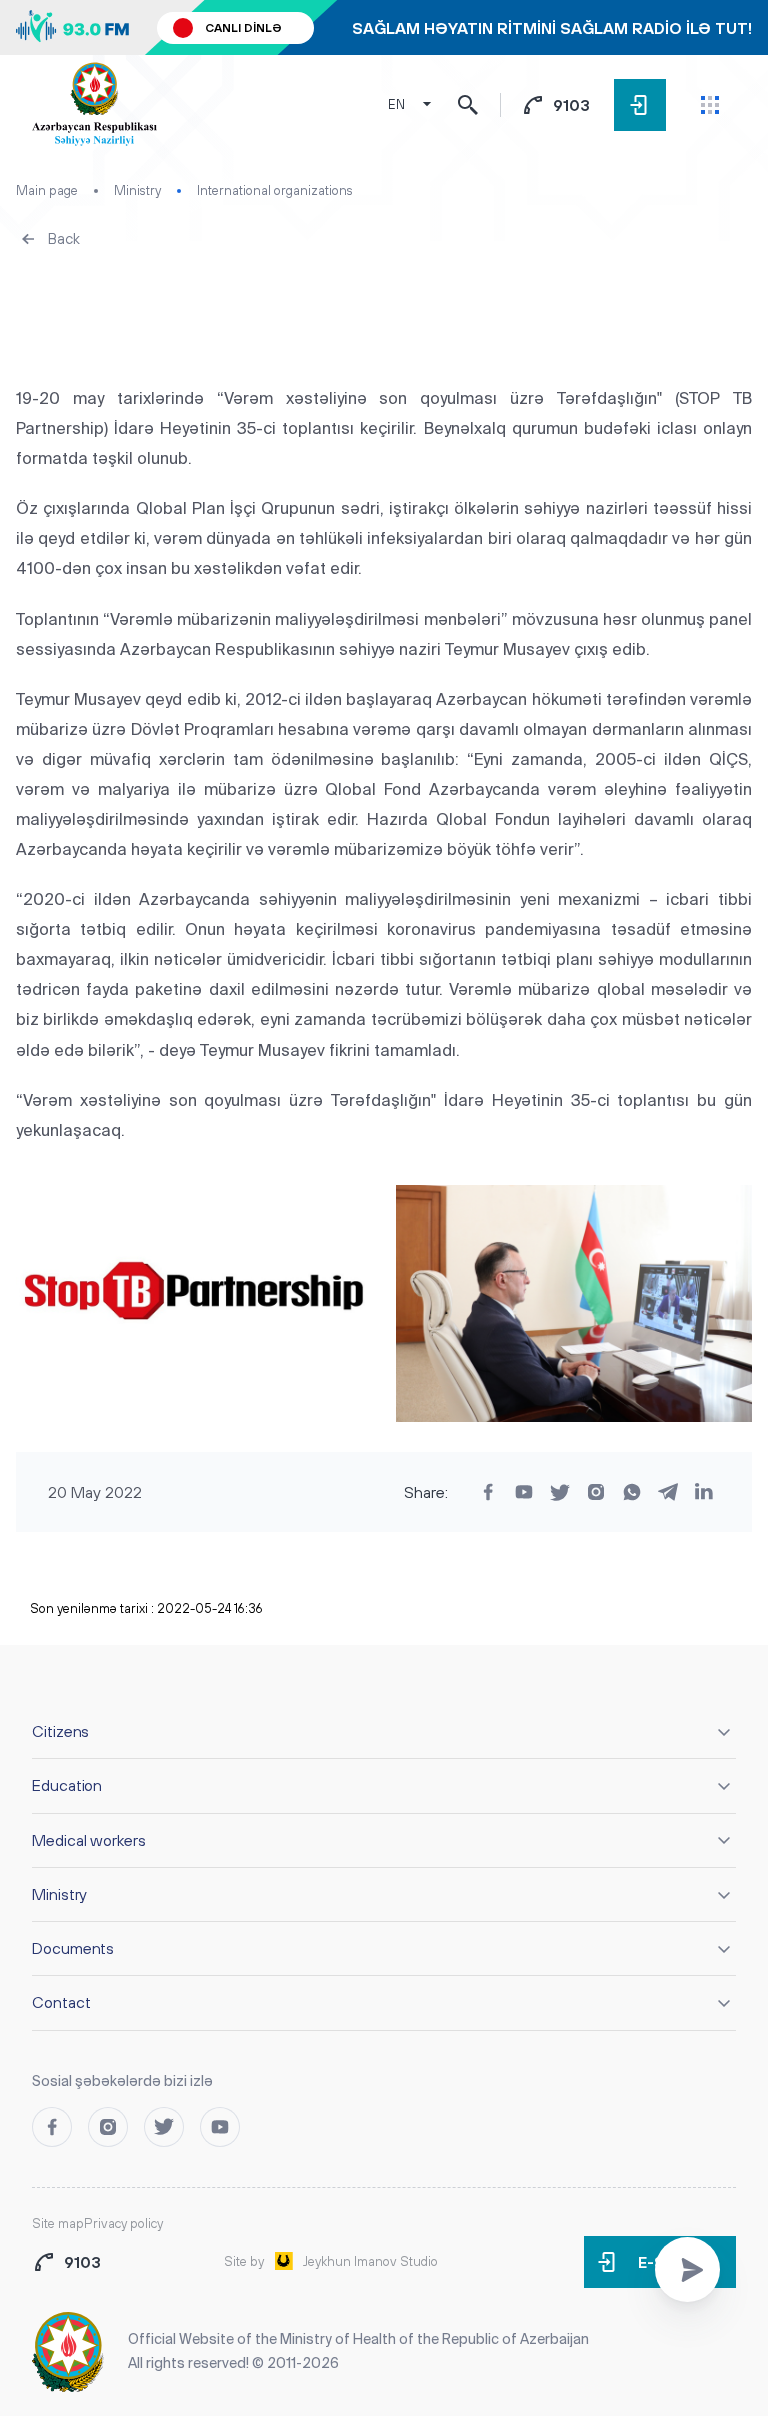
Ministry (137, 190)
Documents (73, 1948)
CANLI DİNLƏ (243, 28)
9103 (571, 105)
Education (67, 1785)
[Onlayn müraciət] (687, 2269)
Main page (47, 190)
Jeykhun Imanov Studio (370, 2261)
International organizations (275, 190)
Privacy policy (123, 2223)
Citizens (60, 1731)
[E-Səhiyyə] (640, 105)
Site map (58, 2223)
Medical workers (89, 1840)
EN (396, 104)
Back (64, 238)
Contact (61, 2002)
